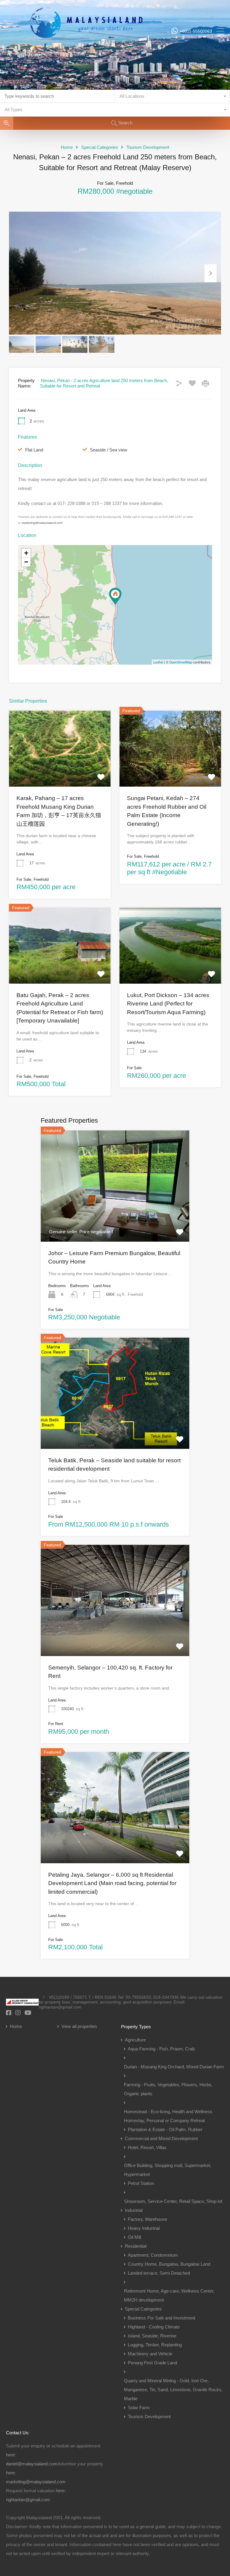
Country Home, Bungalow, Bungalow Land (169, 2264)
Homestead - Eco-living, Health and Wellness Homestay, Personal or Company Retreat (168, 2116)
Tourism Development (148, 147)
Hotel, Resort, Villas (147, 2147)
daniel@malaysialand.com (32, 2464)
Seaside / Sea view (109, 450)
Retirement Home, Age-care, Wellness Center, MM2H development (169, 2295)
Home (67, 147)
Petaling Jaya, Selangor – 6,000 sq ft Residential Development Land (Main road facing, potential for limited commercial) (112, 1883)
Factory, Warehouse (147, 2219)
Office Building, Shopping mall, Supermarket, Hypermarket (168, 2170)
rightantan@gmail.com (28, 2500)
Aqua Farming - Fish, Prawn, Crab (161, 2049)
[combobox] (172, 96)
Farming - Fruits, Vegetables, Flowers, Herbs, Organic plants (168, 2089)
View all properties (79, 2026)
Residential (136, 2246)
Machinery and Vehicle (150, 2354)
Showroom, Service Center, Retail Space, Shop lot (173, 2201)
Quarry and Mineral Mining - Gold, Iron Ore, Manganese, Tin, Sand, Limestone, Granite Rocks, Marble (173, 2390)
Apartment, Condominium (153, 2255)
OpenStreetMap (181, 662)
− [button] (26, 562)
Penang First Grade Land (152, 2363)
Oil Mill (134, 2237)
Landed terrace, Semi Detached (159, 2273)
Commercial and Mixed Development (161, 2138)
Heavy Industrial (144, 2228)
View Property (115, 1219)
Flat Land (34, 450)
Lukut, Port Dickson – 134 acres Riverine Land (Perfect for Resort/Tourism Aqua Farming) (168, 1004)
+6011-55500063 (196, 31)
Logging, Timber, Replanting (155, 2345)
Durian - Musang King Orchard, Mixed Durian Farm (174, 2067)
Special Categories (100, 147)
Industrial (134, 2210)
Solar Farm (139, 2408)
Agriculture (135, 2040)
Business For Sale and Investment (162, 2318)
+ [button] (26, 553)
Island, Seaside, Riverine (152, 2336)
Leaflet (158, 662)
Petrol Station (141, 2183)
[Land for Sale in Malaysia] (86, 55)
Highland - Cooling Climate (154, 2327)
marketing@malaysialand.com (42, 523)
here (10, 2455)
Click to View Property (60, 771)
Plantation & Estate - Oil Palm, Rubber (165, 2129)
